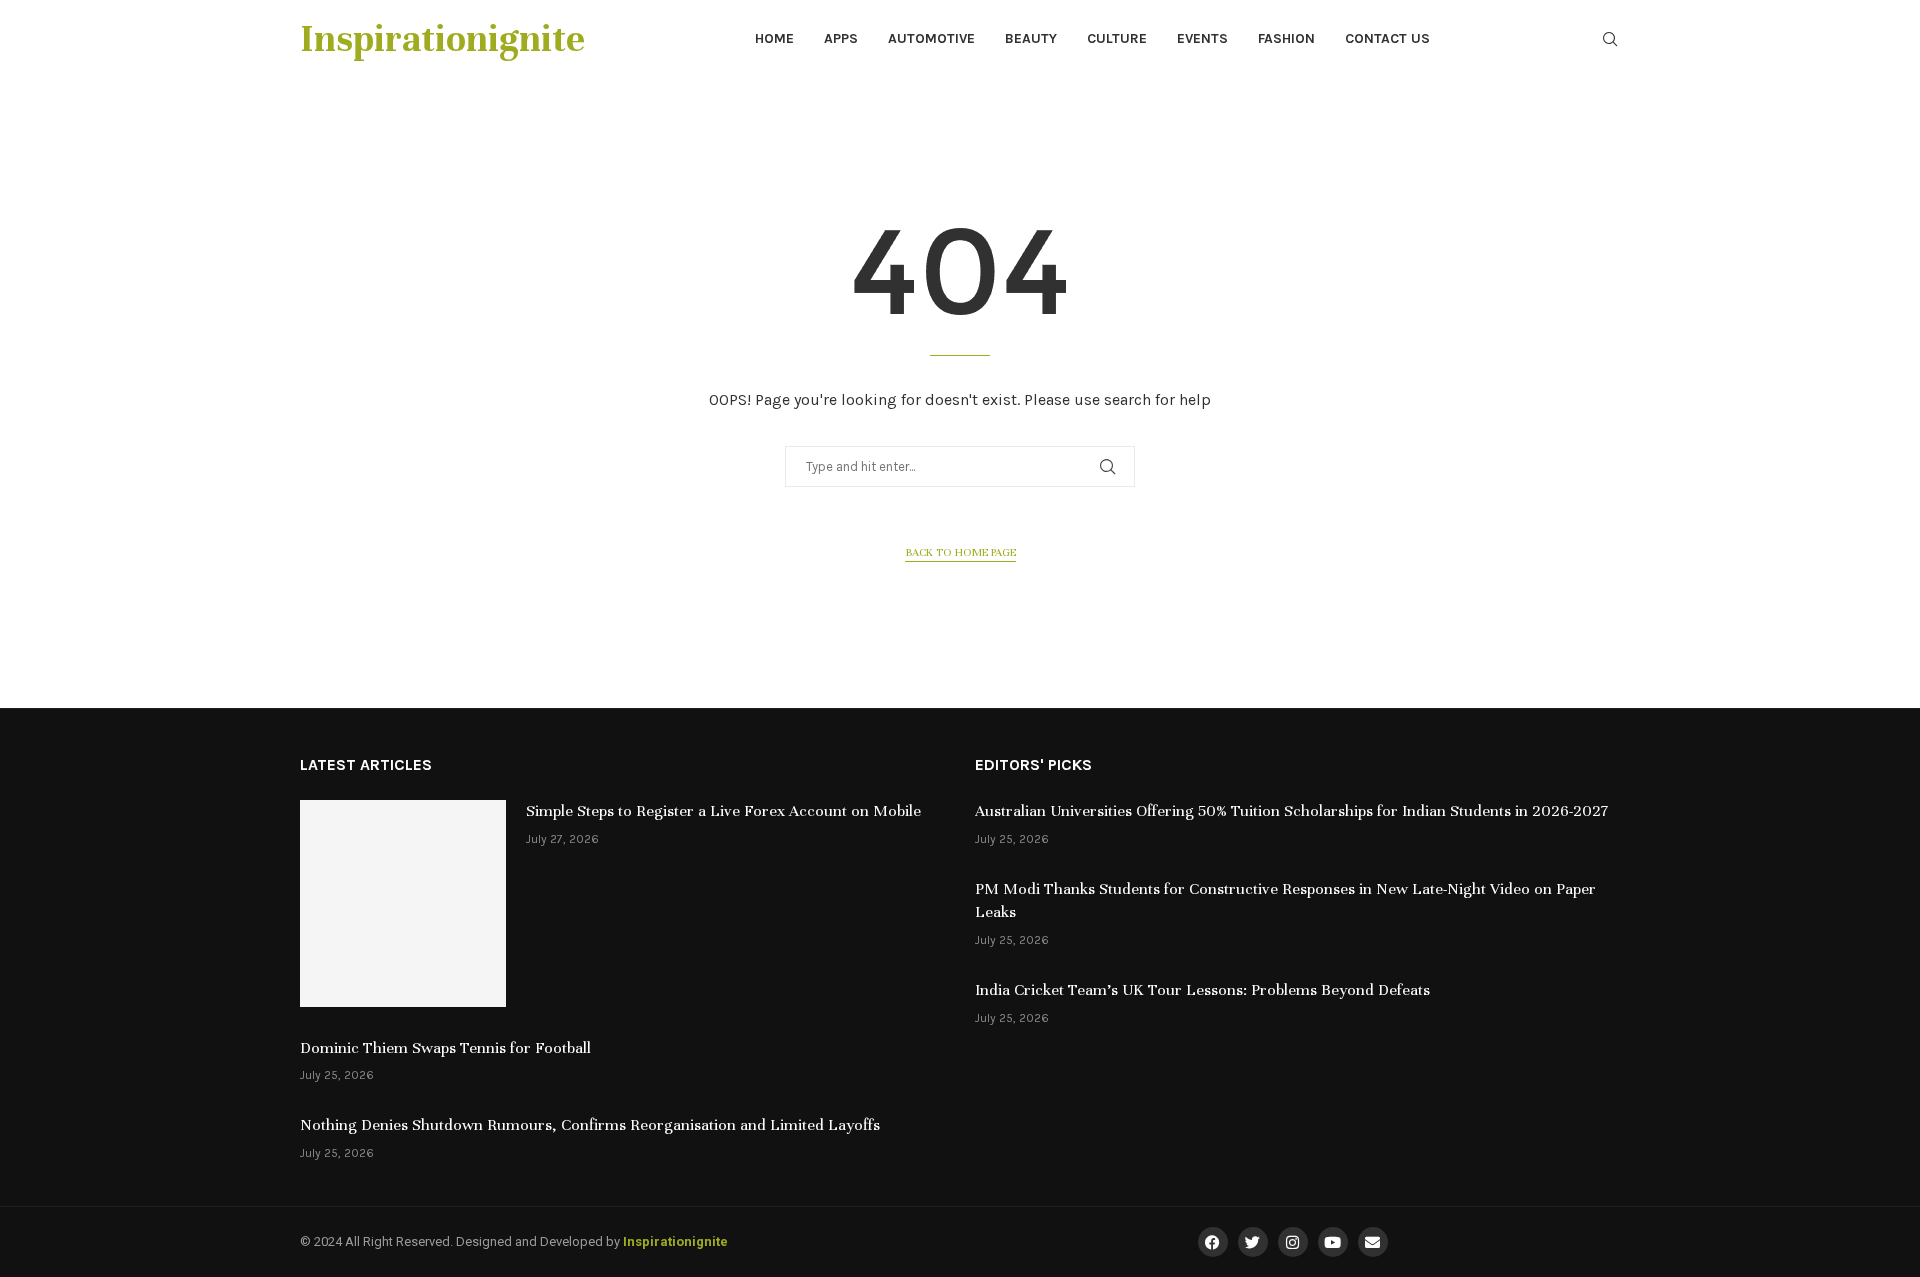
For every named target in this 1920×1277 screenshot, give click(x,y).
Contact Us (1387, 38)
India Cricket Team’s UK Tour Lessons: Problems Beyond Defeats (1202, 990)
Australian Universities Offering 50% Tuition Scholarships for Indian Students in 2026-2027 (1291, 811)
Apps (841, 38)
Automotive (931, 38)
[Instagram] (1293, 1242)
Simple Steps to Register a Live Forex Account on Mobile (723, 811)
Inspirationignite (675, 1241)
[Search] (1610, 40)
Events (1202, 38)
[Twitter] (1253, 1242)
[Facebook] (1213, 1242)
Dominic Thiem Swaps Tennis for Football (445, 1048)
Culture (1117, 38)
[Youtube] (1333, 1242)
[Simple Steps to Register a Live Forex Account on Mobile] (403, 903)
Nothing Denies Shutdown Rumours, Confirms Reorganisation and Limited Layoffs (590, 1125)
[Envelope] (1373, 1242)
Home (774, 38)
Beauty (1031, 38)
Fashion (1286, 38)
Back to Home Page (960, 552)
